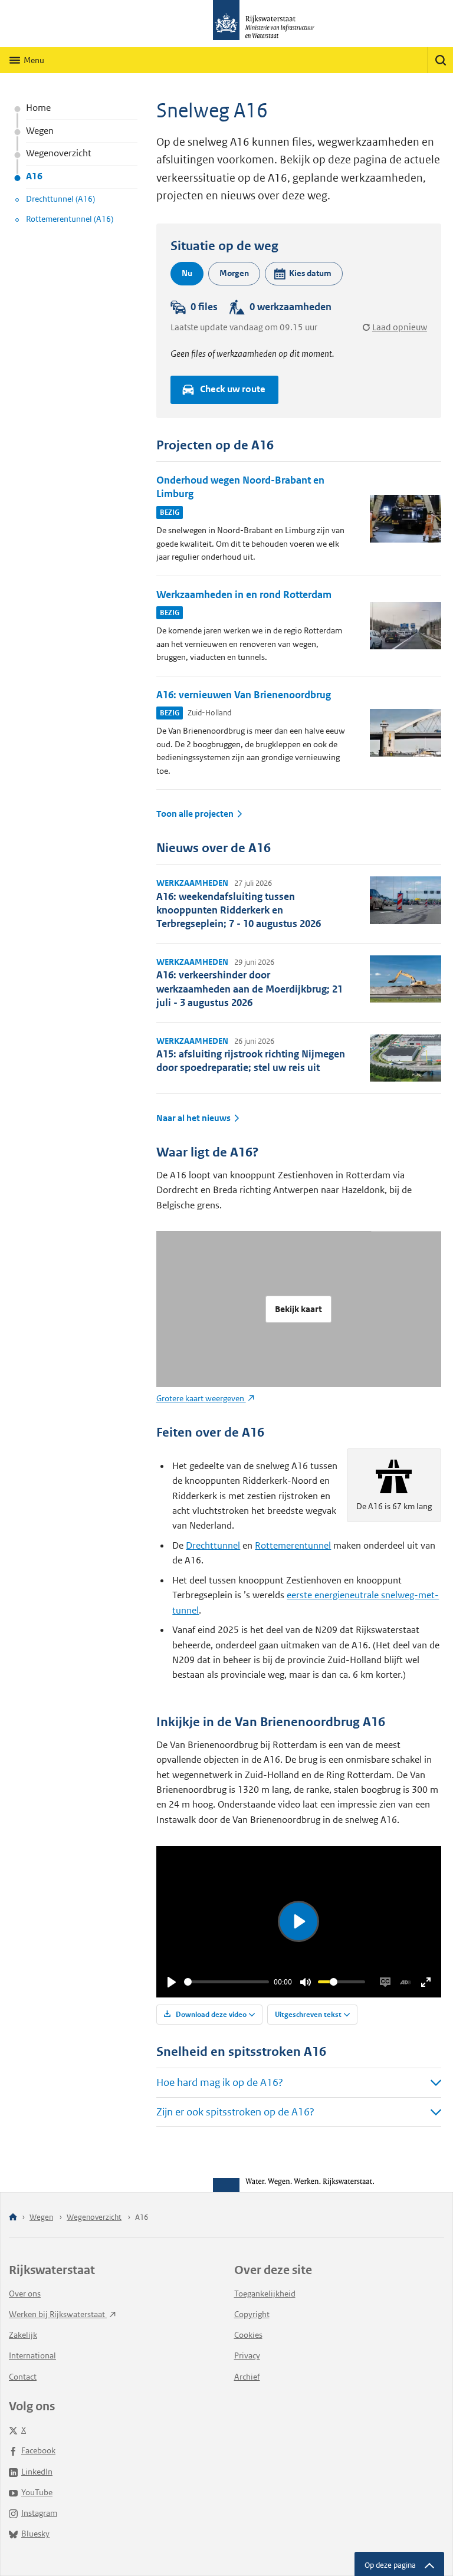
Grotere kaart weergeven (201, 1398)
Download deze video (210, 2014)
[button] (304, 274)
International (32, 2355)
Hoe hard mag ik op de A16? (220, 2082)
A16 (34, 176)
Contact (23, 2377)
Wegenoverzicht (59, 153)
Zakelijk (23, 2335)
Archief (247, 2377)
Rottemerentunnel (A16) (70, 219)
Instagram (39, 2513)
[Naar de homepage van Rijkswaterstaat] (226, 24)
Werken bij (58, 2314)
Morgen (234, 273)
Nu (187, 273)
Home (38, 108)
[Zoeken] (440, 60)
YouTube (37, 2492)
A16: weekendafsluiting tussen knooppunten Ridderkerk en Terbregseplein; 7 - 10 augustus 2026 (239, 910)
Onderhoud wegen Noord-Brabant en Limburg (240, 487)
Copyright (252, 2314)
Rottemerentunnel (293, 1545)
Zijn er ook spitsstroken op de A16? (235, 2112)
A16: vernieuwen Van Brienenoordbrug (244, 695)
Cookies (248, 2335)
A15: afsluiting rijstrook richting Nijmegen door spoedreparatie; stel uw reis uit (251, 1061)
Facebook (38, 2450)
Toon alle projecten (195, 814)
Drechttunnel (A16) (60, 199)
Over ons (25, 2294)
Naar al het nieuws (193, 1118)
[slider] (227, 1982)
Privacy (247, 2355)
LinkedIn (37, 2472)
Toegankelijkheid (265, 2294)
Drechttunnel (213, 1545)
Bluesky (35, 2534)
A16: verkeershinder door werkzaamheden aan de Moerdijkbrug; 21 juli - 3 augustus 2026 (250, 989)
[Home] (13, 2218)
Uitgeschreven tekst (308, 2014)
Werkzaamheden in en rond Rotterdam (244, 594)
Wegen (40, 131)
